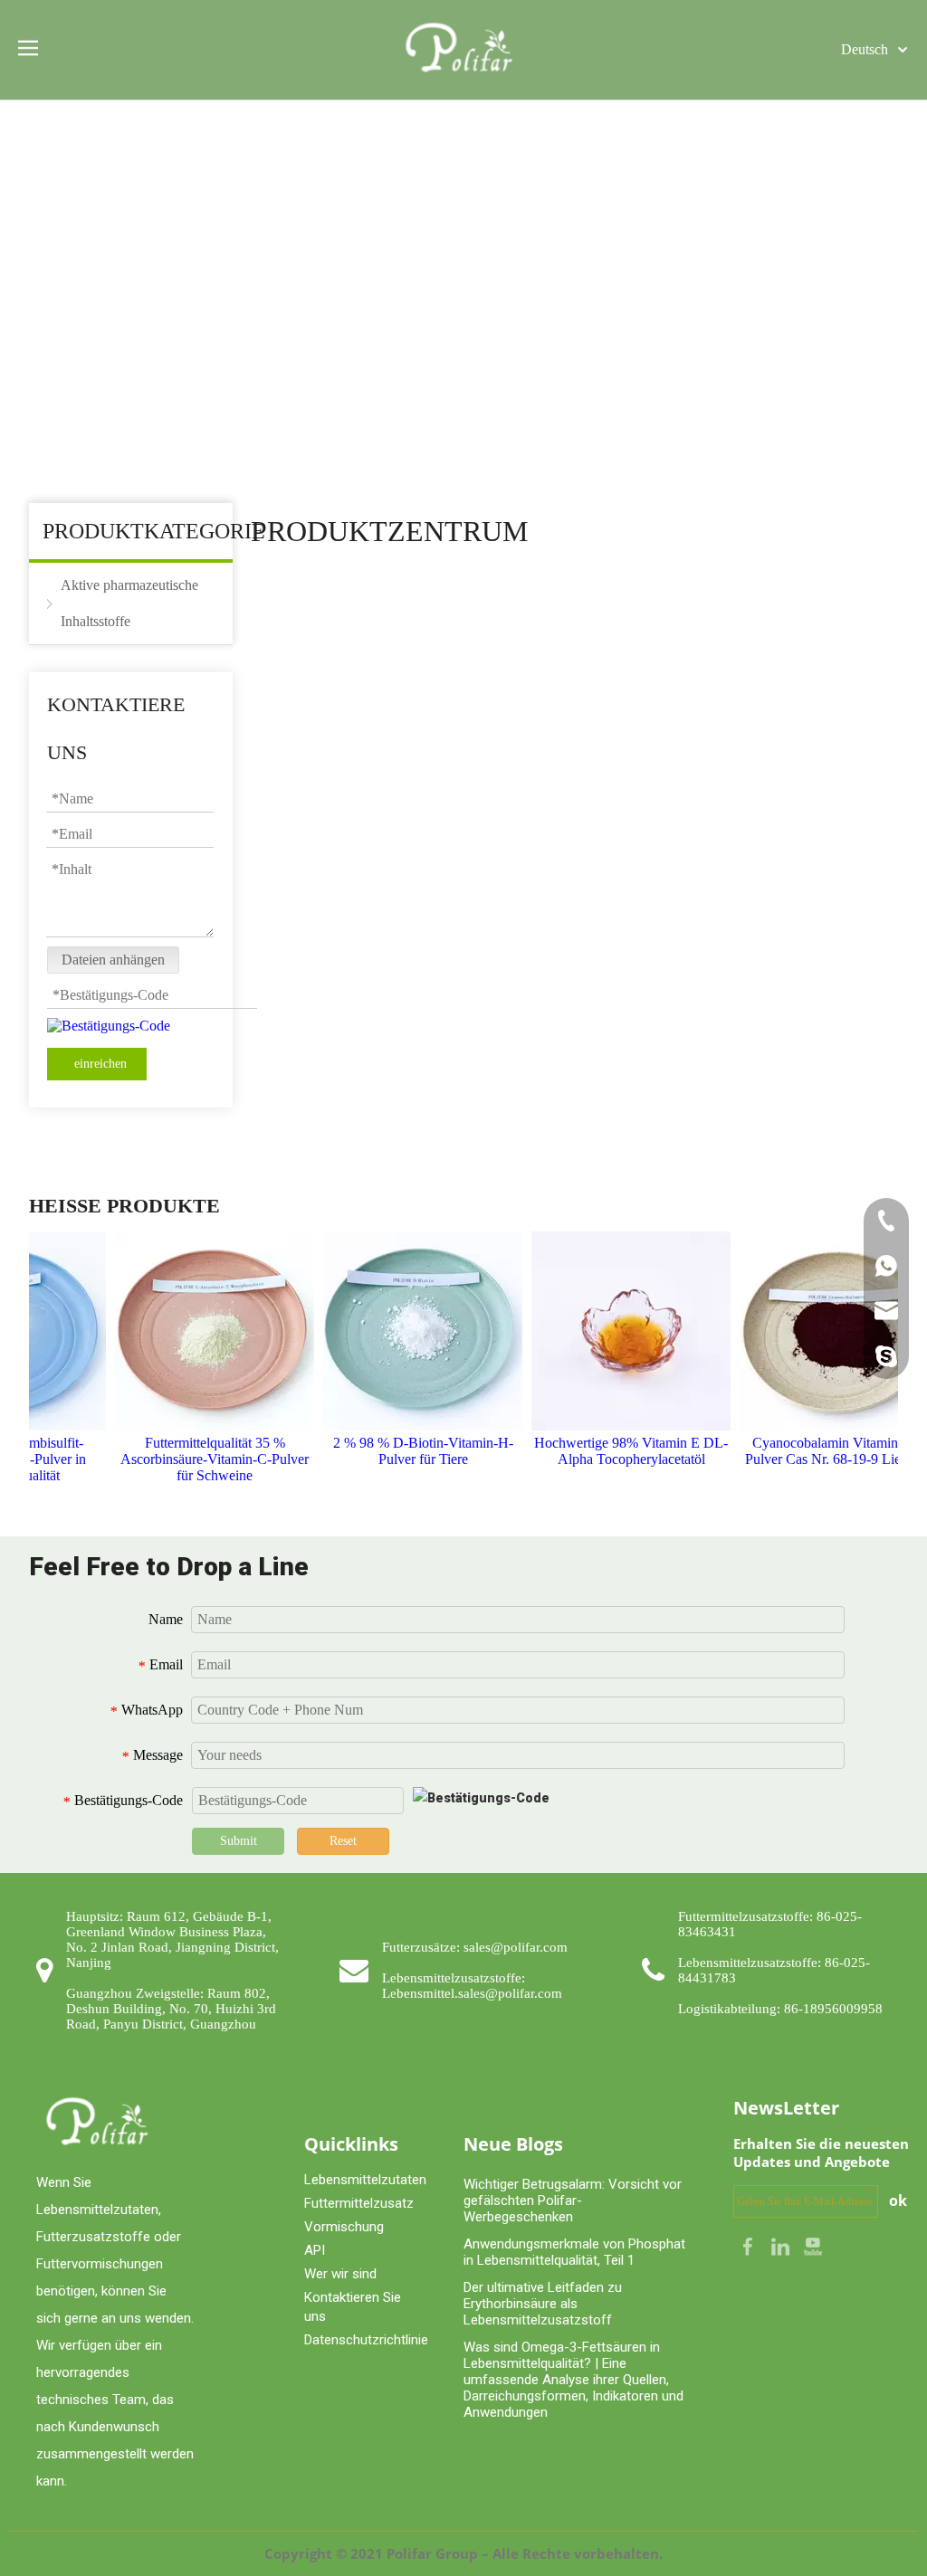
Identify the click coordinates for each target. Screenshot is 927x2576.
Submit (239, 1841)
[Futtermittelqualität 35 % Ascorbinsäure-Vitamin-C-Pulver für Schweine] (201, 1331)
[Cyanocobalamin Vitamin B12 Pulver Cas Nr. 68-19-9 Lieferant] (826, 1331)
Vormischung (344, 2227)
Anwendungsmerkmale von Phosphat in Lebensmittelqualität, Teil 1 (574, 2252)
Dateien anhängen (113, 960)
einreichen (100, 1064)
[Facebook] (750, 2245)
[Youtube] (813, 2245)
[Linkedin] (782, 2245)
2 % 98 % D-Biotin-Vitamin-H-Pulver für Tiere (410, 1451)
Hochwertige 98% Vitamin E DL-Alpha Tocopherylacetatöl (617, 1451)
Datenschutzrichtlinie (366, 2340)
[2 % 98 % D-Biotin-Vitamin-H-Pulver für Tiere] (409, 1331)
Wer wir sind (340, 2274)
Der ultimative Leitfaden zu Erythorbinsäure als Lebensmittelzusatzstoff (543, 2304)
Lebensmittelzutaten (365, 2180)
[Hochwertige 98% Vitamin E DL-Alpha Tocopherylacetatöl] (617, 1331)
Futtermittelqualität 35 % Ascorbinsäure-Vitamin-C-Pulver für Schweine (201, 1459)
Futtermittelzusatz (359, 2203)
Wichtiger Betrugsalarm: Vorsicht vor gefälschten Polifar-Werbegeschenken (573, 2201)
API (315, 2250)
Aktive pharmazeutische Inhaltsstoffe (129, 603)
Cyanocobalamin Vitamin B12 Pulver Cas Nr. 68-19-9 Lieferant (826, 1451)
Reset (343, 1841)
